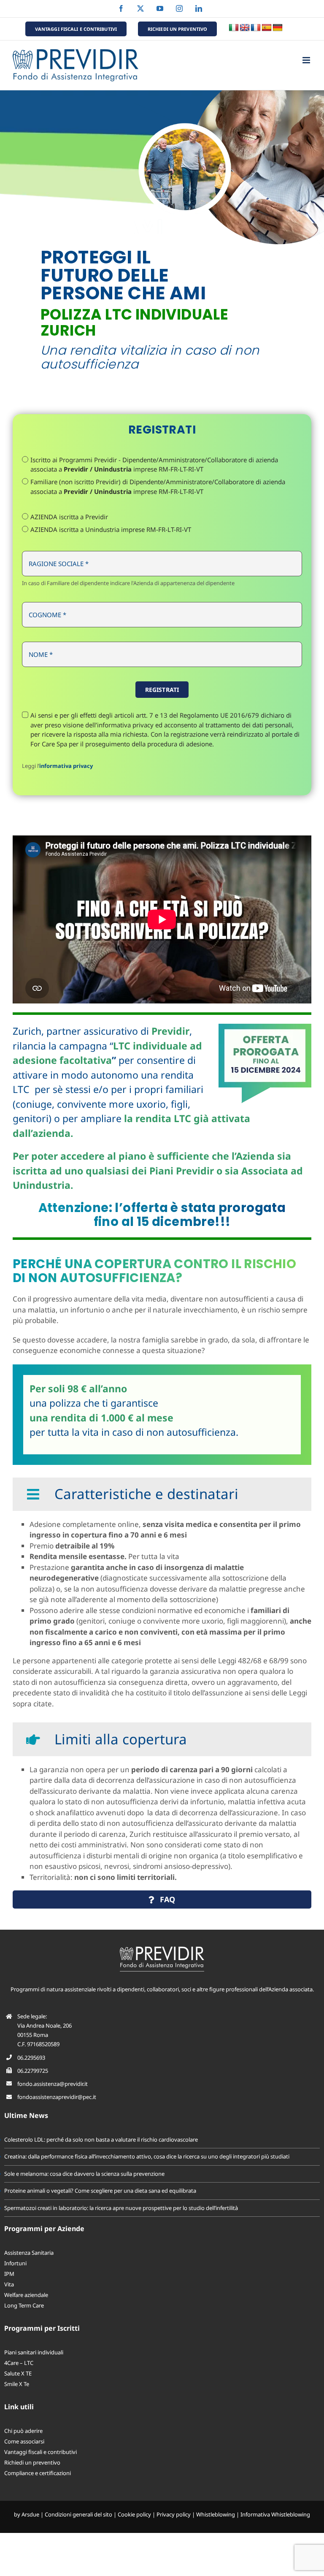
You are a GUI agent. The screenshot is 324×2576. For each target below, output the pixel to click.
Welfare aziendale (26, 2295)
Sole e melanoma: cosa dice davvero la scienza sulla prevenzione (84, 2174)
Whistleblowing (216, 2514)
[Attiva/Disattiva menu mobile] (307, 60)
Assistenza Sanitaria (29, 2253)
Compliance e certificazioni (38, 2473)
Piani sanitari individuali (34, 2352)
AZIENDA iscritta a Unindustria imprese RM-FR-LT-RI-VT (111, 529)
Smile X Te (17, 2384)
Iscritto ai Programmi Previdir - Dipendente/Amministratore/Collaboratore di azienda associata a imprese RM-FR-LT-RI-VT (154, 465)
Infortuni (15, 2263)
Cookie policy (134, 2514)
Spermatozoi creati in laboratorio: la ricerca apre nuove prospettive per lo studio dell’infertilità (121, 2208)
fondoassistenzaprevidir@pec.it (57, 2097)
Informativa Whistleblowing (275, 2514)
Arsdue (30, 2514)
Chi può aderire (23, 2431)
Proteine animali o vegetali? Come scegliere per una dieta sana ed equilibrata (100, 2191)
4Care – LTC (19, 2363)
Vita (9, 2284)
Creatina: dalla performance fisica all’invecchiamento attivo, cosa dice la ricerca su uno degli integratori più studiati (147, 2156)
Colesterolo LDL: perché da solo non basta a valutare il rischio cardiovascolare (101, 2139)
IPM (9, 2274)
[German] (278, 28)
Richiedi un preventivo (32, 2462)
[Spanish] (267, 28)
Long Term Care (24, 2305)
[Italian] (234, 28)
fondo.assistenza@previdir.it (53, 2084)
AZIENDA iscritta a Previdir (69, 517)
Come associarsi (24, 2441)
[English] (245, 28)
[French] (256, 28)
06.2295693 (31, 2058)
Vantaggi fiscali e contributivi (40, 2452)
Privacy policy (174, 2514)
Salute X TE (18, 2373)
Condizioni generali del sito (78, 2514)
